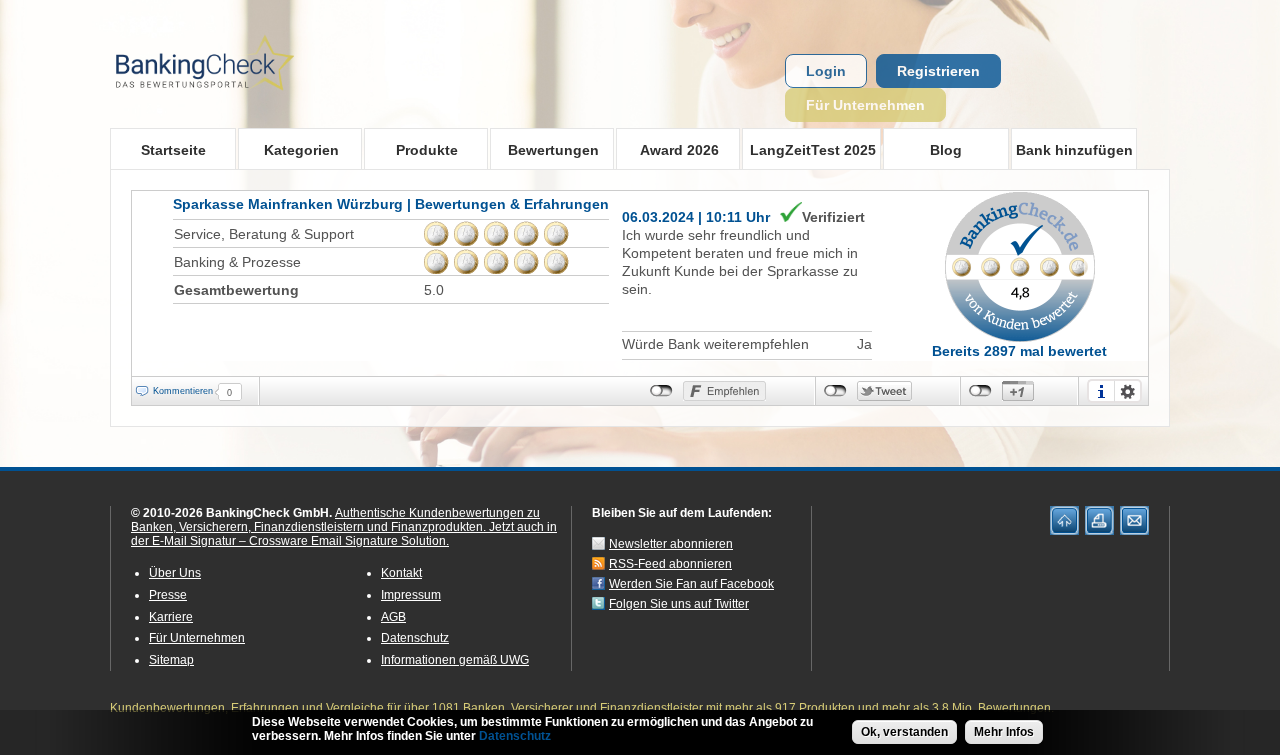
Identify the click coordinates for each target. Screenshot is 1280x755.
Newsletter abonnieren (671, 544)
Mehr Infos (1004, 732)
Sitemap (171, 660)
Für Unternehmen (865, 105)
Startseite (173, 150)
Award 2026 (667, 149)
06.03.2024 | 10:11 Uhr (696, 217)
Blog (946, 150)
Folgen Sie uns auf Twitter (679, 604)
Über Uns (175, 573)
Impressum (411, 595)
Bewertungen (544, 149)
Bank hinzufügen (1074, 150)
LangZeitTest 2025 (809, 149)
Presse (168, 595)
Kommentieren (183, 391)
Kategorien (288, 149)
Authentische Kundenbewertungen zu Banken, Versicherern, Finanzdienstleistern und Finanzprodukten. (335, 520)
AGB (393, 617)
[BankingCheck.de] (260, 101)
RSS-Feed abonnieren (670, 564)
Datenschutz (415, 638)
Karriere (171, 617)
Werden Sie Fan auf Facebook (691, 584)
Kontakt (401, 573)
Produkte (411, 149)
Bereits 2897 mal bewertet (1019, 351)
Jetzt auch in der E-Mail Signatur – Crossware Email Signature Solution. (344, 534)
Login (826, 71)
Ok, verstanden (904, 732)
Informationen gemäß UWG (455, 660)
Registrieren (938, 71)
